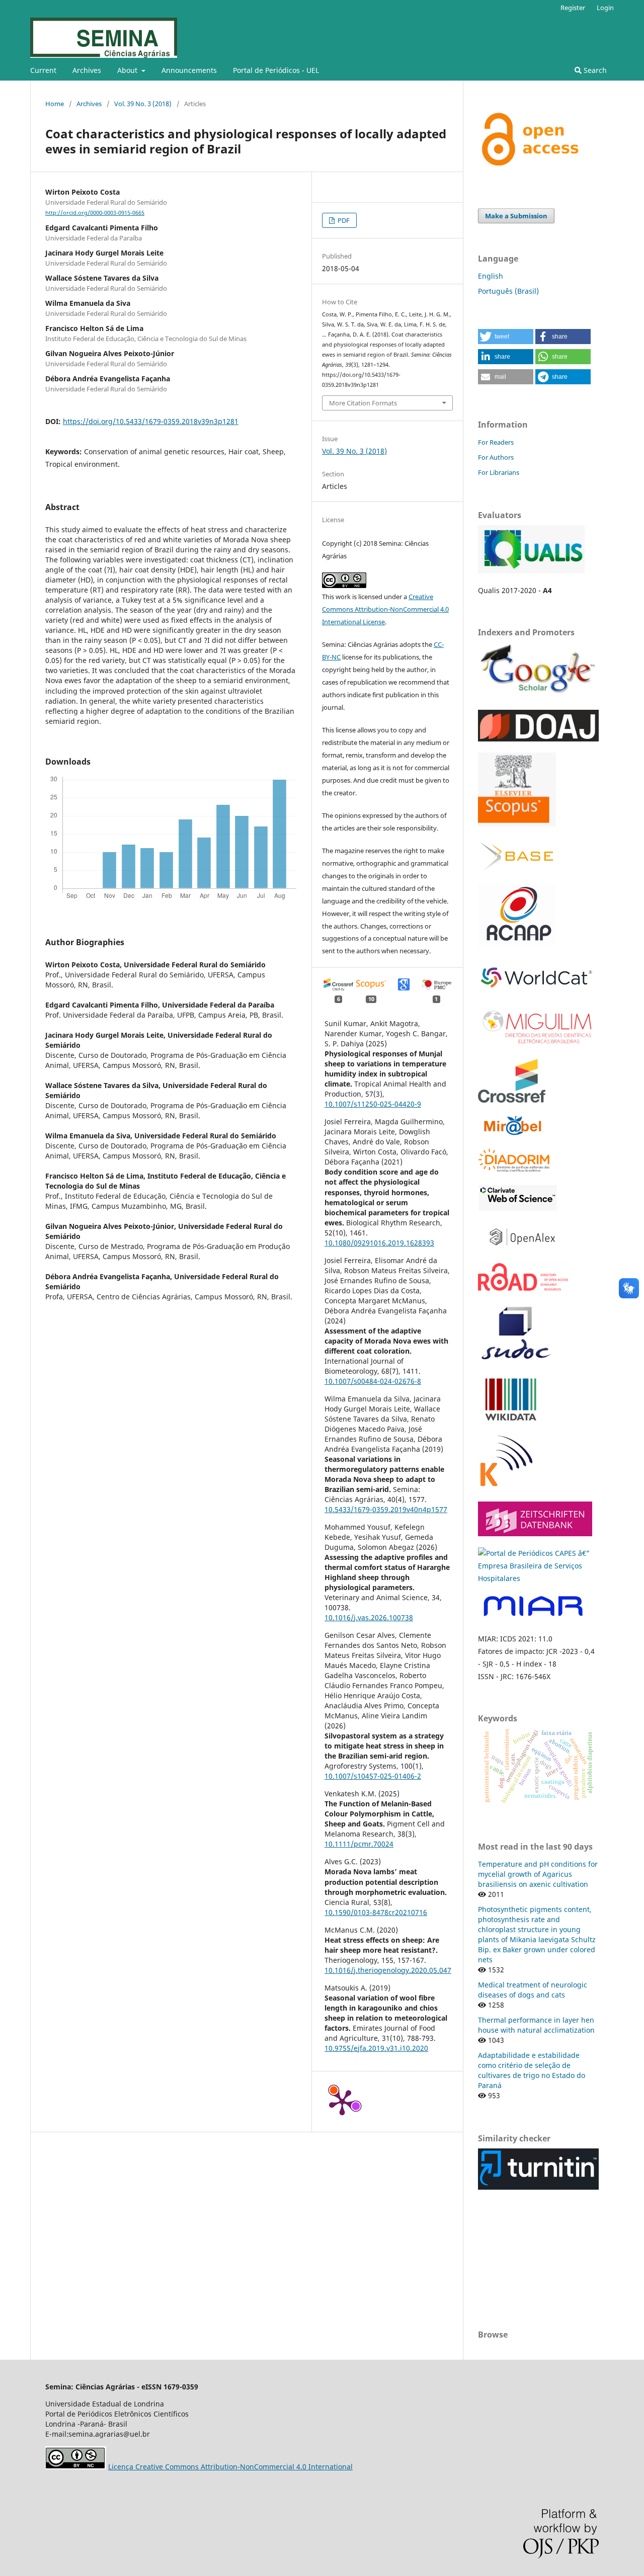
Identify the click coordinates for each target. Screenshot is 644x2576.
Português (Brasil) (508, 291)
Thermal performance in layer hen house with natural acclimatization (536, 2025)
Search (594, 70)
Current (43, 70)
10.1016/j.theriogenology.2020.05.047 (388, 1970)
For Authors (496, 457)
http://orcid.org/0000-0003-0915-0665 (95, 213)
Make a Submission (516, 216)
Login (605, 8)
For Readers (496, 442)
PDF (343, 220)
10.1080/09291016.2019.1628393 (379, 1243)
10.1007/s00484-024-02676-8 (373, 1381)
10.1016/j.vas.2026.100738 (369, 1617)
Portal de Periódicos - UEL (276, 70)
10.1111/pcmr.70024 (359, 1844)
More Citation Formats (363, 403)
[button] (506, 337)
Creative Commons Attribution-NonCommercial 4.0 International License (385, 609)
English (491, 276)
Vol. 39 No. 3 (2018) (143, 104)
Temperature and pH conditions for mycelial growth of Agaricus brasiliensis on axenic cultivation (538, 1874)
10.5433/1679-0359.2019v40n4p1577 (386, 1509)
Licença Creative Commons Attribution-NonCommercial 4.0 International (230, 2467)
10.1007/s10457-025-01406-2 (373, 1776)
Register (573, 8)
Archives (87, 70)
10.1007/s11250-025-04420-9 (373, 1104)
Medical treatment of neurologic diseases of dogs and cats (533, 1990)
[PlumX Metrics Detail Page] (342, 2102)
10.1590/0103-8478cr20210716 (376, 1912)
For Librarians (499, 472)
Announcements (189, 70)
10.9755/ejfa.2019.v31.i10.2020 (376, 2048)
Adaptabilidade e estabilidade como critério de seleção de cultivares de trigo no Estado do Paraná (532, 2070)
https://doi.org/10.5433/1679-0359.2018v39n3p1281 (151, 421)
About (128, 70)
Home (55, 104)
